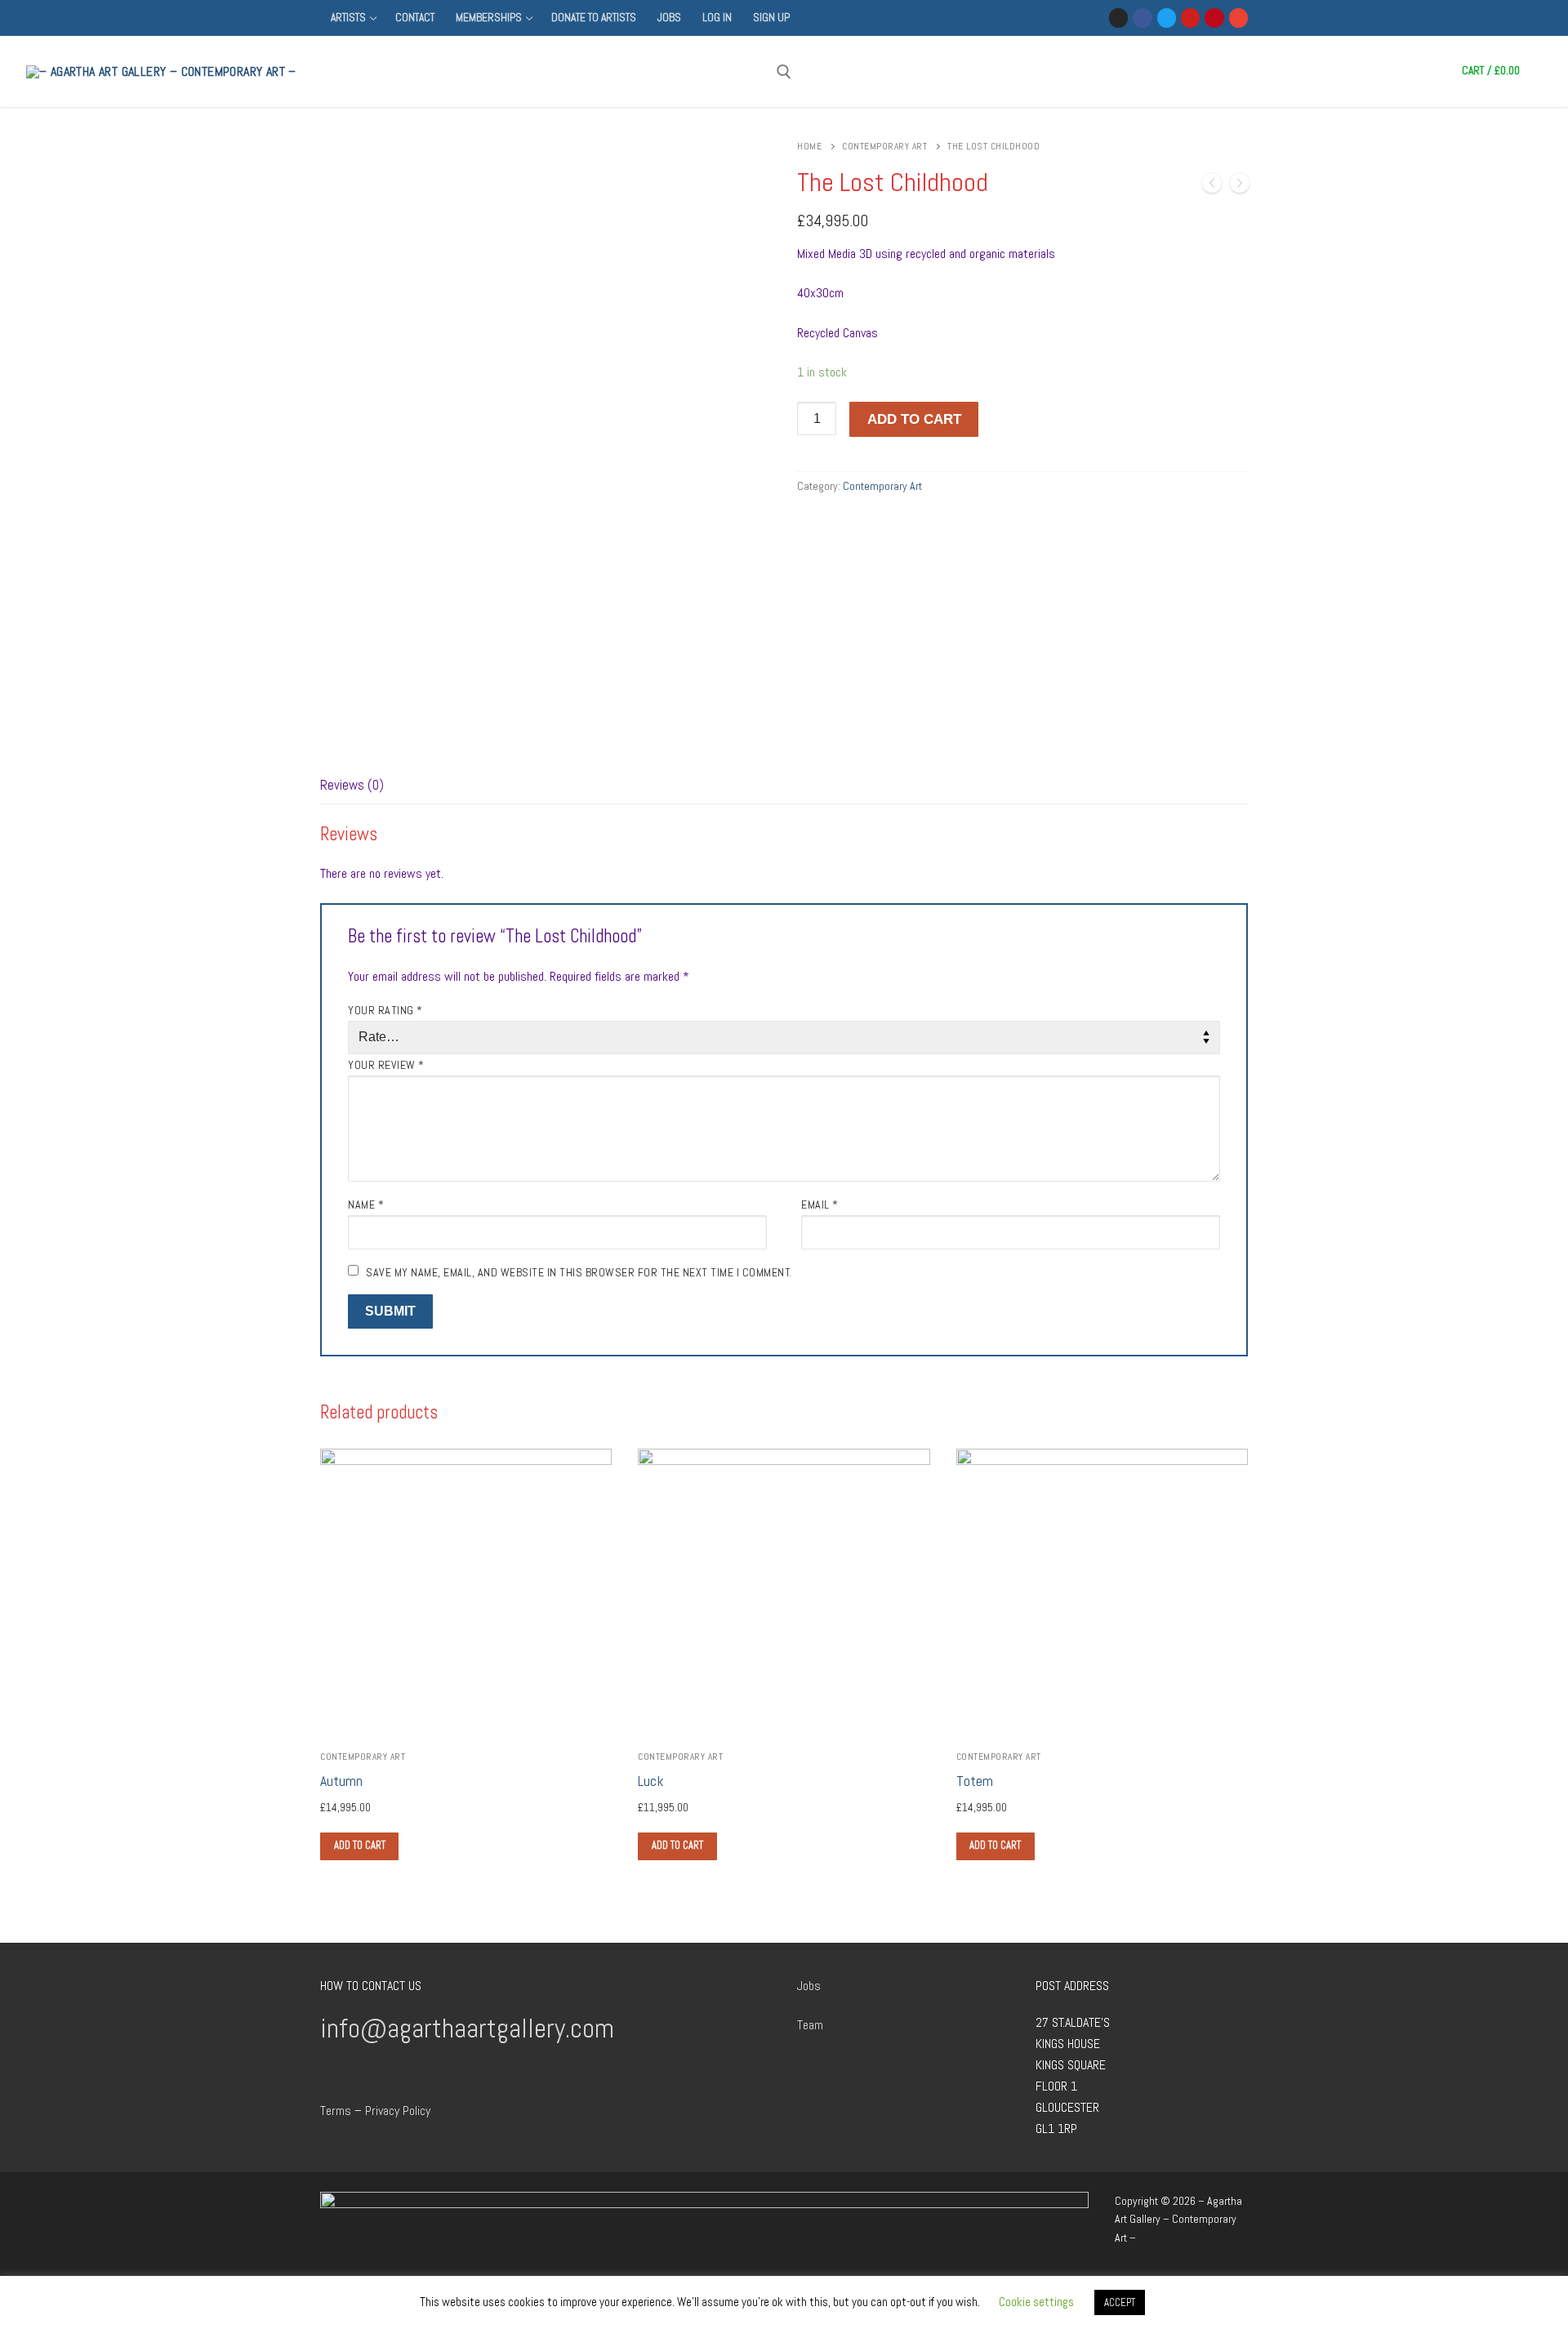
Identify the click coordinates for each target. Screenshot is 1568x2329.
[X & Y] (1240, 186)
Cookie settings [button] (1036, 2302)
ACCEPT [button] (1120, 2302)
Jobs (809, 1986)
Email (820, 1205)
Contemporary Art (884, 146)
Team (810, 2025)
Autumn (341, 1781)
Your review (386, 1065)
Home (809, 146)
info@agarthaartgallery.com (467, 2028)
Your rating (385, 1010)
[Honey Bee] (1212, 186)
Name (366, 1205)
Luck (650, 1781)
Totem (975, 1781)
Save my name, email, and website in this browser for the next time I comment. (579, 1272)
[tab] (352, 786)
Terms (336, 2111)
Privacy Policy (398, 2111)
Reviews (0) (352, 785)
